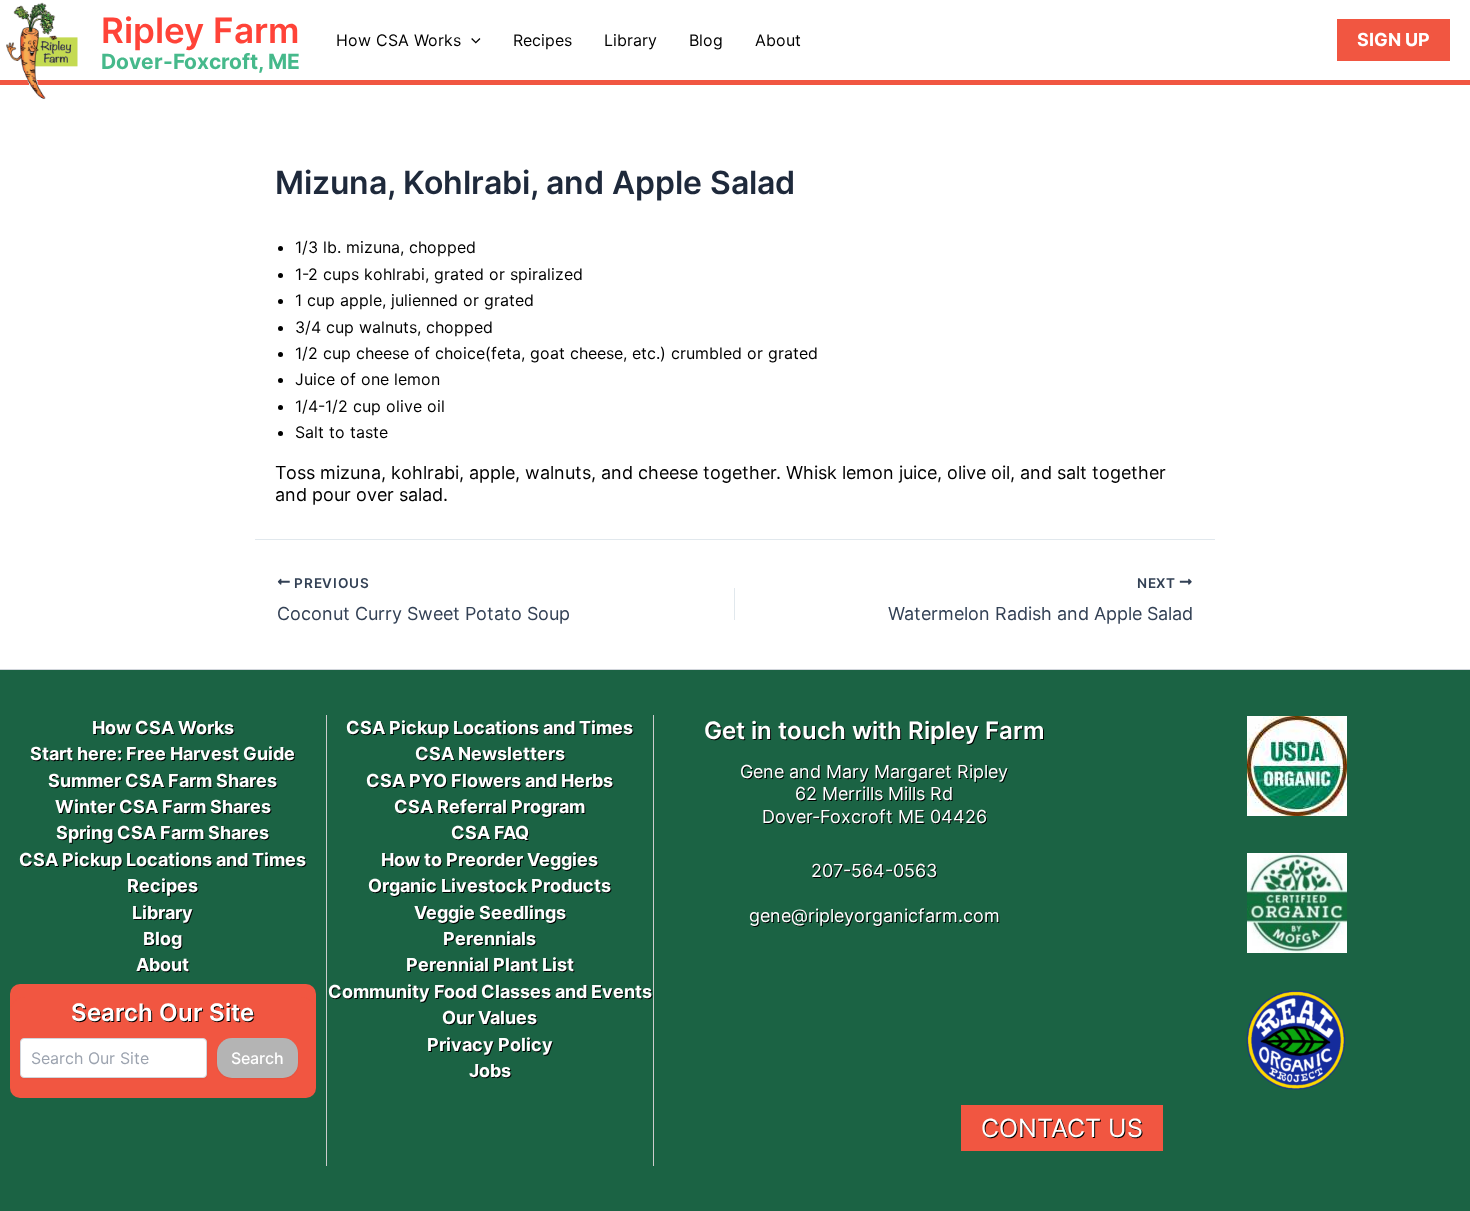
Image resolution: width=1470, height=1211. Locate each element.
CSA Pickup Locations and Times (162, 859)
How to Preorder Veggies (489, 859)
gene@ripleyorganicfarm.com (874, 915)
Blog (706, 40)
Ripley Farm (200, 30)
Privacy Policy (490, 1044)
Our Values (489, 1017)
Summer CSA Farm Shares (162, 780)
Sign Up (1393, 39)
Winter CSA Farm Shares (163, 806)
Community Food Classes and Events (490, 991)
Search (257, 1058)
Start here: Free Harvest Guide (162, 753)
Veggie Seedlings (490, 912)
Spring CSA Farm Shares (162, 832)
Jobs (490, 1070)
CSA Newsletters (490, 753)
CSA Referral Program (489, 806)
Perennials (489, 938)
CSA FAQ (490, 832)
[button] (471, 40)
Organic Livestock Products (489, 885)
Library (630, 40)
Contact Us (1062, 1128)
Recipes (542, 40)
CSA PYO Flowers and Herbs (489, 780)
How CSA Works (398, 40)
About (778, 40)
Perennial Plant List (490, 964)
